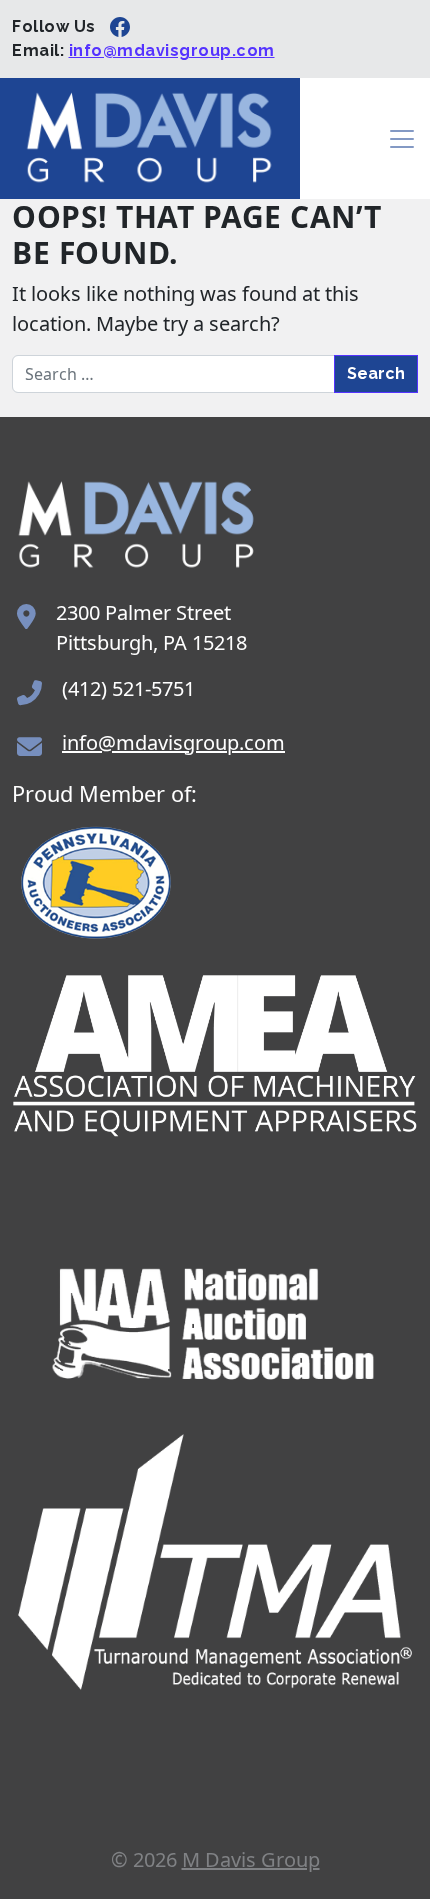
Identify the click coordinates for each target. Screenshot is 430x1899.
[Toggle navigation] (402, 139)
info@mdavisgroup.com (172, 50)
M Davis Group (251, 1859)
